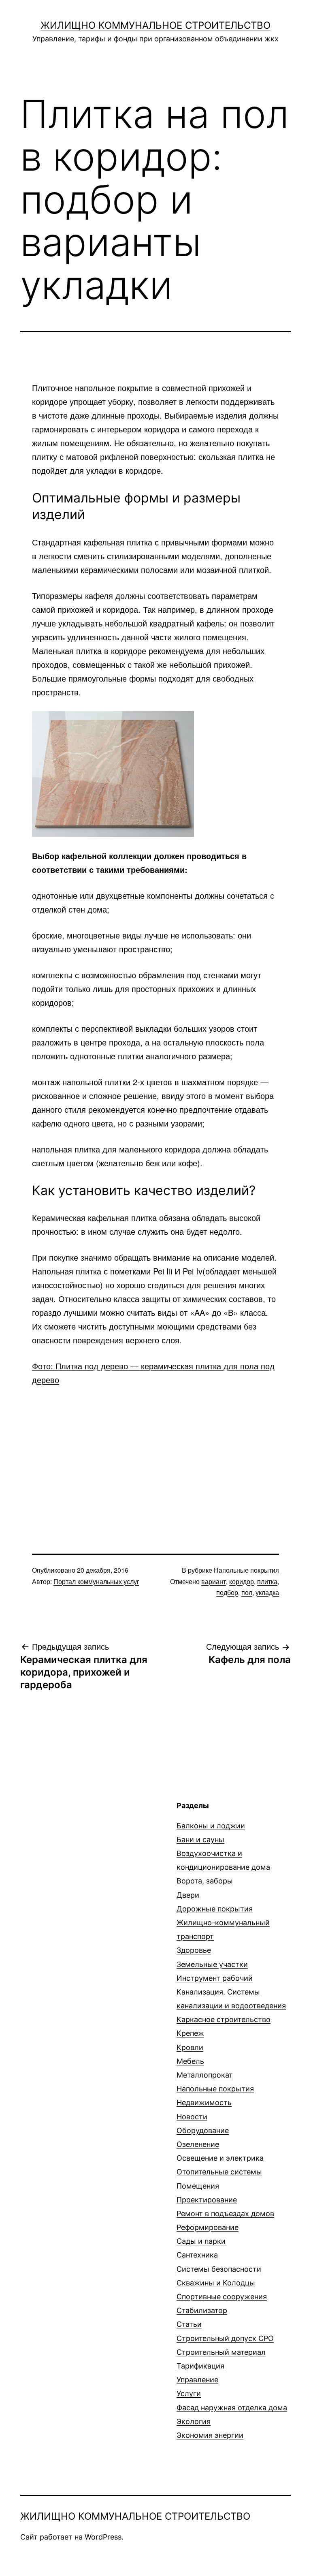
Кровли (190, 2047)
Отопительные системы (219, 2172)
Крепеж (190, 2033)
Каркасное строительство (224, 2019)
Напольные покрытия (246, 1570)
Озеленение (198, 2144)
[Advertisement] (155, 1456)
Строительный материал (221, 2352)
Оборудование (203, 2130)
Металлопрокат (205, 2075)
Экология (194, 2421)
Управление (197, 2380)
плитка (267, 1581)
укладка (267, 1592)
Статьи (189, 2324)
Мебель (190, 2061)
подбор (227, 1592)
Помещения (198, 2186)
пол (247, 1592)
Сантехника (197, 2255)
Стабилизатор (202, 2310)
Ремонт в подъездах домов (225, 2214)
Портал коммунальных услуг (96, 1581)
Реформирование (208, 2227)
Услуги (189, 2393)
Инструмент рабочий (215, 1978)
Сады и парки (201, 2241)
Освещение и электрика (220, 2158)
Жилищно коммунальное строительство (155, 25)
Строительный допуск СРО (225, 2338)
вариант (214, 1581)
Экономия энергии (210, 2435)
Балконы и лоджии (211, 1826)
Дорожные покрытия (215, 1909)
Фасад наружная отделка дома (232, 2408)
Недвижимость (204, 2102)
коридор (242, 1581)
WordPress (103, 2537)
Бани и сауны (200, 1840)
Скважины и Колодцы (216, 2283)
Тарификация (200, 2366)
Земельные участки (212, 1964)
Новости (192, 2117)
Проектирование (207, 2200)
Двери (188, 1895)
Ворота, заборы (205, 1881)
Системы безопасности (219, 2269)
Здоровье (194, 1950)
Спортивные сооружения (222, 2297)
